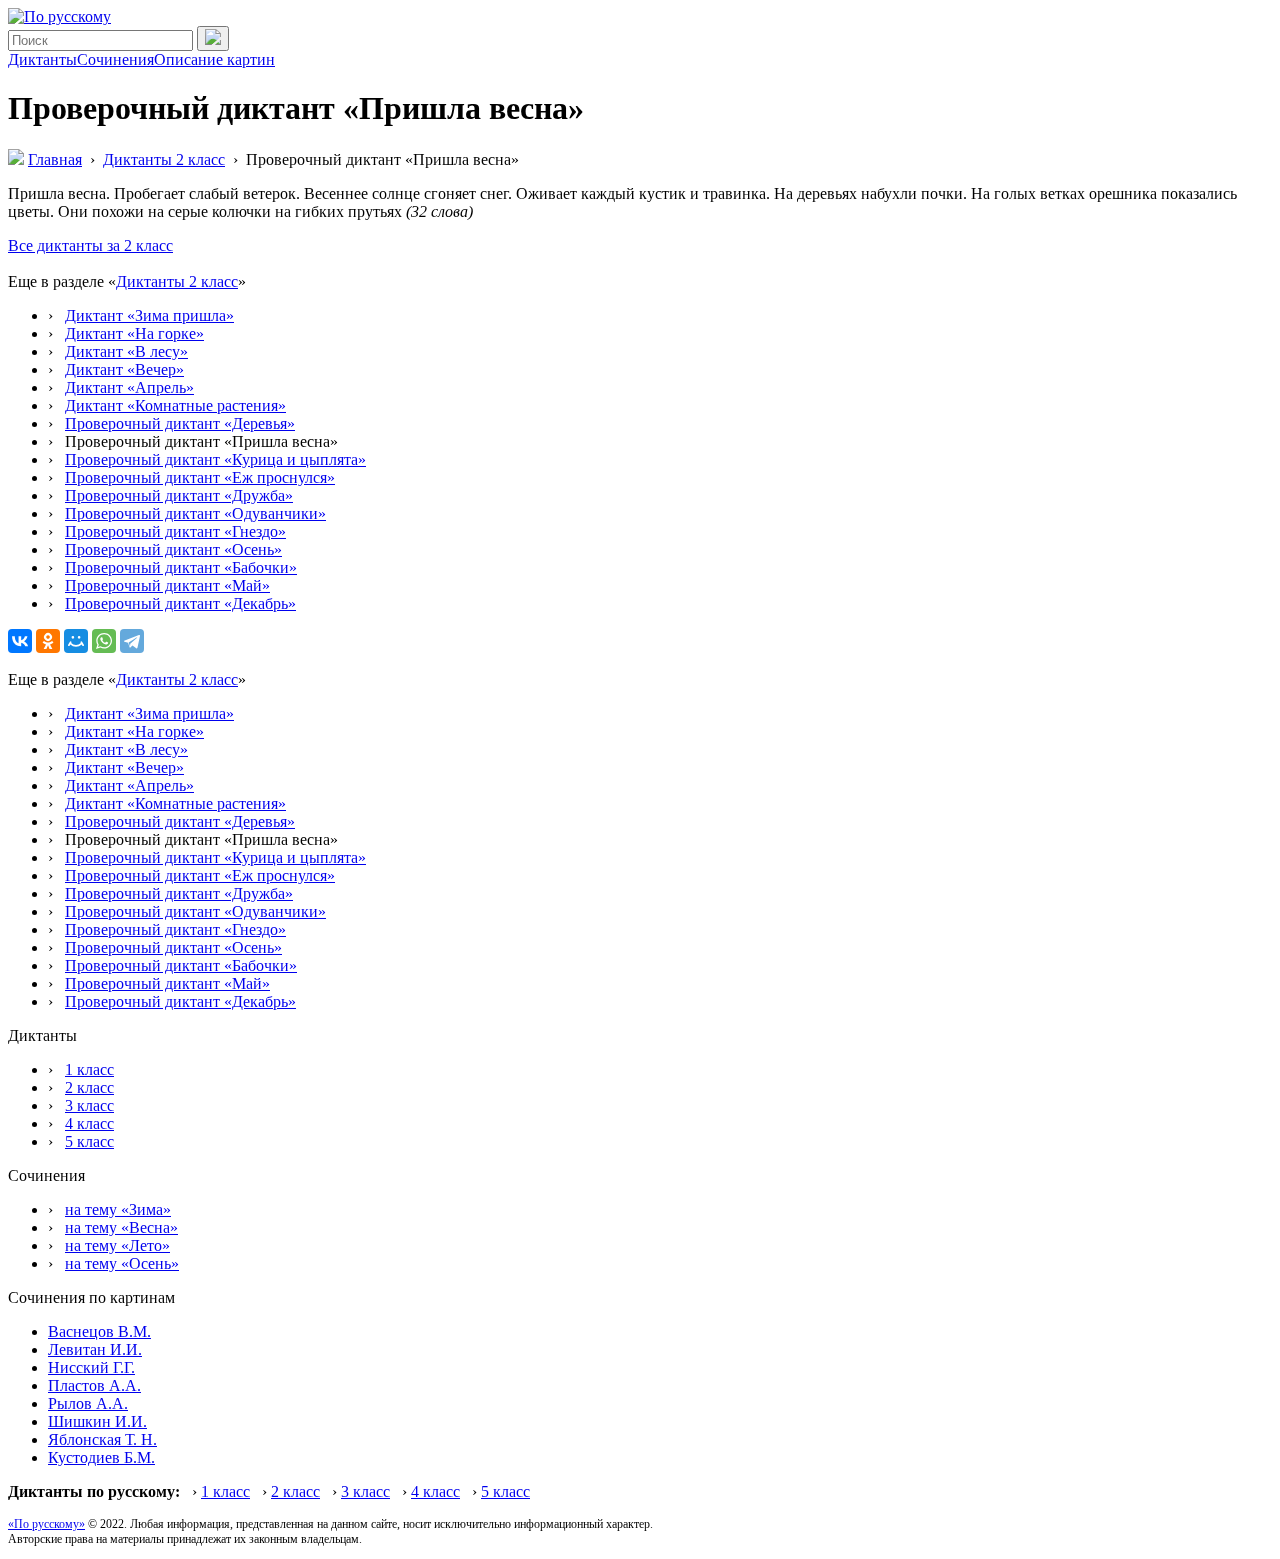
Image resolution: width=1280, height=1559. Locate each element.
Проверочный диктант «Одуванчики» (195, 513)
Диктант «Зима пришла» (149, 315)
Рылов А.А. (88, 1403)
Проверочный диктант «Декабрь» (180, 603)
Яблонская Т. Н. (102, 1439)
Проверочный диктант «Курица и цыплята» (215, 459)
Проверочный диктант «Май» (167, 585)
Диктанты (42, 59)
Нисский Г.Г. (91, 1367)
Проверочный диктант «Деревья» (180, 423)
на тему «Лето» (117, 1245)
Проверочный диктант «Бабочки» (181, 567)
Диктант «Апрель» (129, 387)
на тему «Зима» (118, 1209)
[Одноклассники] (48, 641)
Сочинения (115, 59)
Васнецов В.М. (99, 1331)
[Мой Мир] (76, 641)
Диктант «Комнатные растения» (175, 405)
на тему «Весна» (121, 1227)
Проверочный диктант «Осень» (173, 549)
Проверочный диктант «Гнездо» (175, 531)
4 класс (89, 1123)
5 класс (89, 1141)
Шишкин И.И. (97, 1421)
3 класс (89, 1105)
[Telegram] (132, 641)
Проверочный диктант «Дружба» (179, 495)
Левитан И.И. (95, 1349)
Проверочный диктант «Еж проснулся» (200, 477)
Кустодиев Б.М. (101, 1457)
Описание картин (214, 59)
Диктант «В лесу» (126, 351)
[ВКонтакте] (20, 641)
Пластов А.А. (94, 1385)
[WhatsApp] (104, 641)
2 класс (89, 1087)
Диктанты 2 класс (177, 281)
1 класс (89, 1069)
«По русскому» (46, 1524)
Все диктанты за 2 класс (90, 245)
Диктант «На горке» (134, 333)
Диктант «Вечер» (124, 369)
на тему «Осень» (122, 1263)
